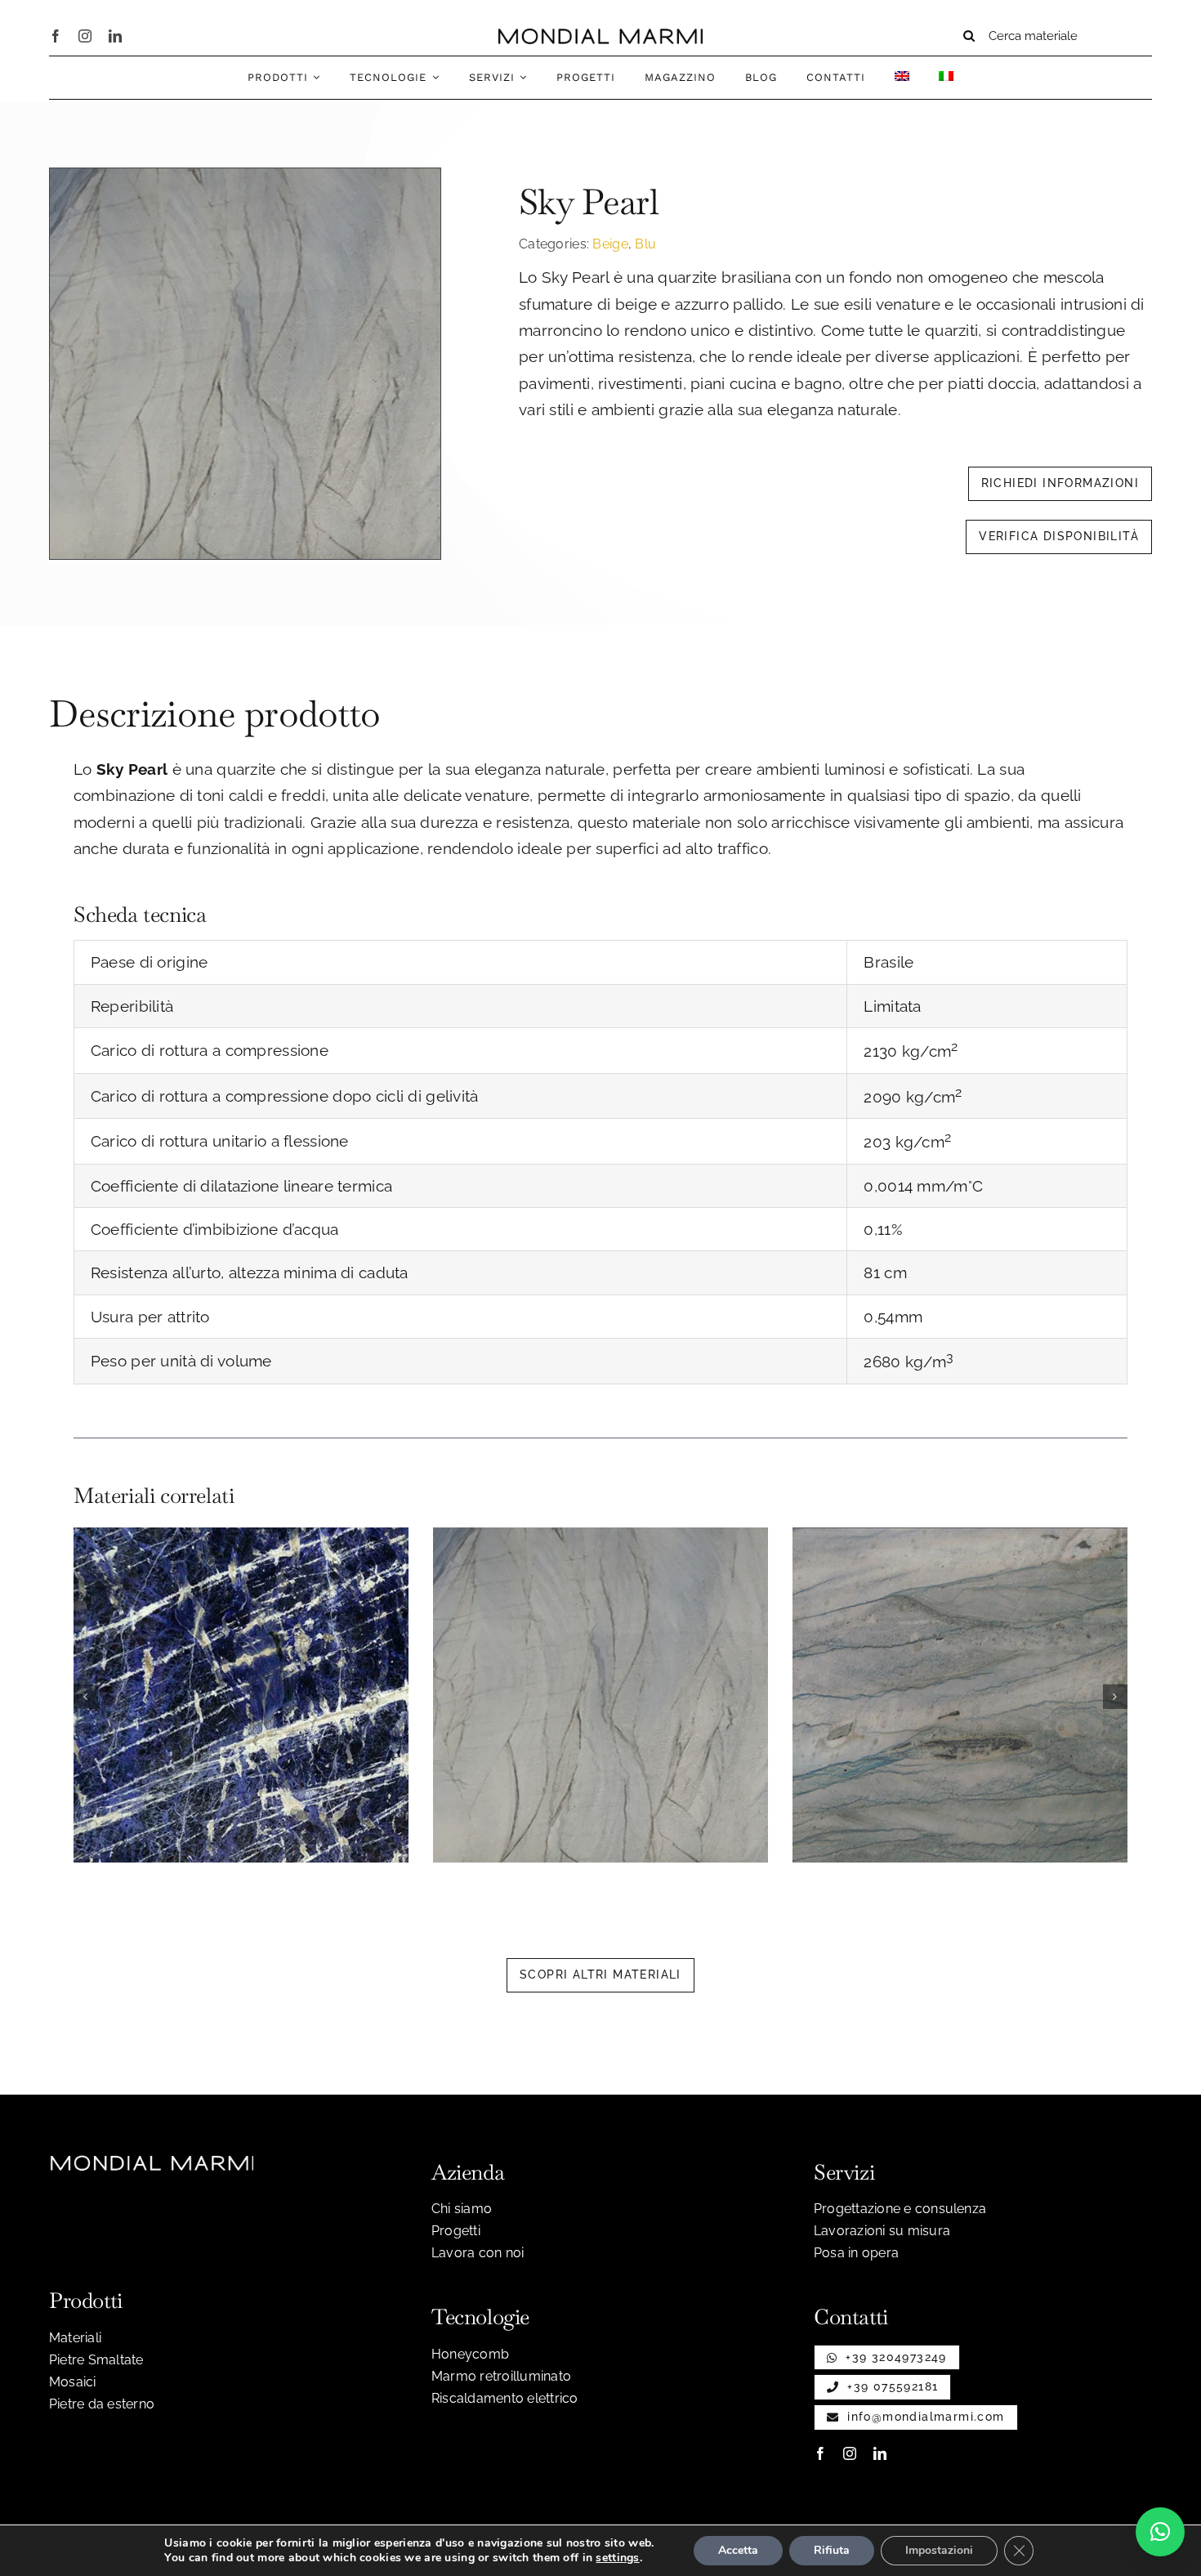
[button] (86, 1697)
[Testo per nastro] (600, 36)
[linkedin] (115, 36)
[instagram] (85, 36)
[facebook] (56, 36)
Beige (610, 244)
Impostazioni (939, 2550)
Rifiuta (832, 2550)
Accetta (738, 2550)
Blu (645, 244)
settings (617, 2558)
